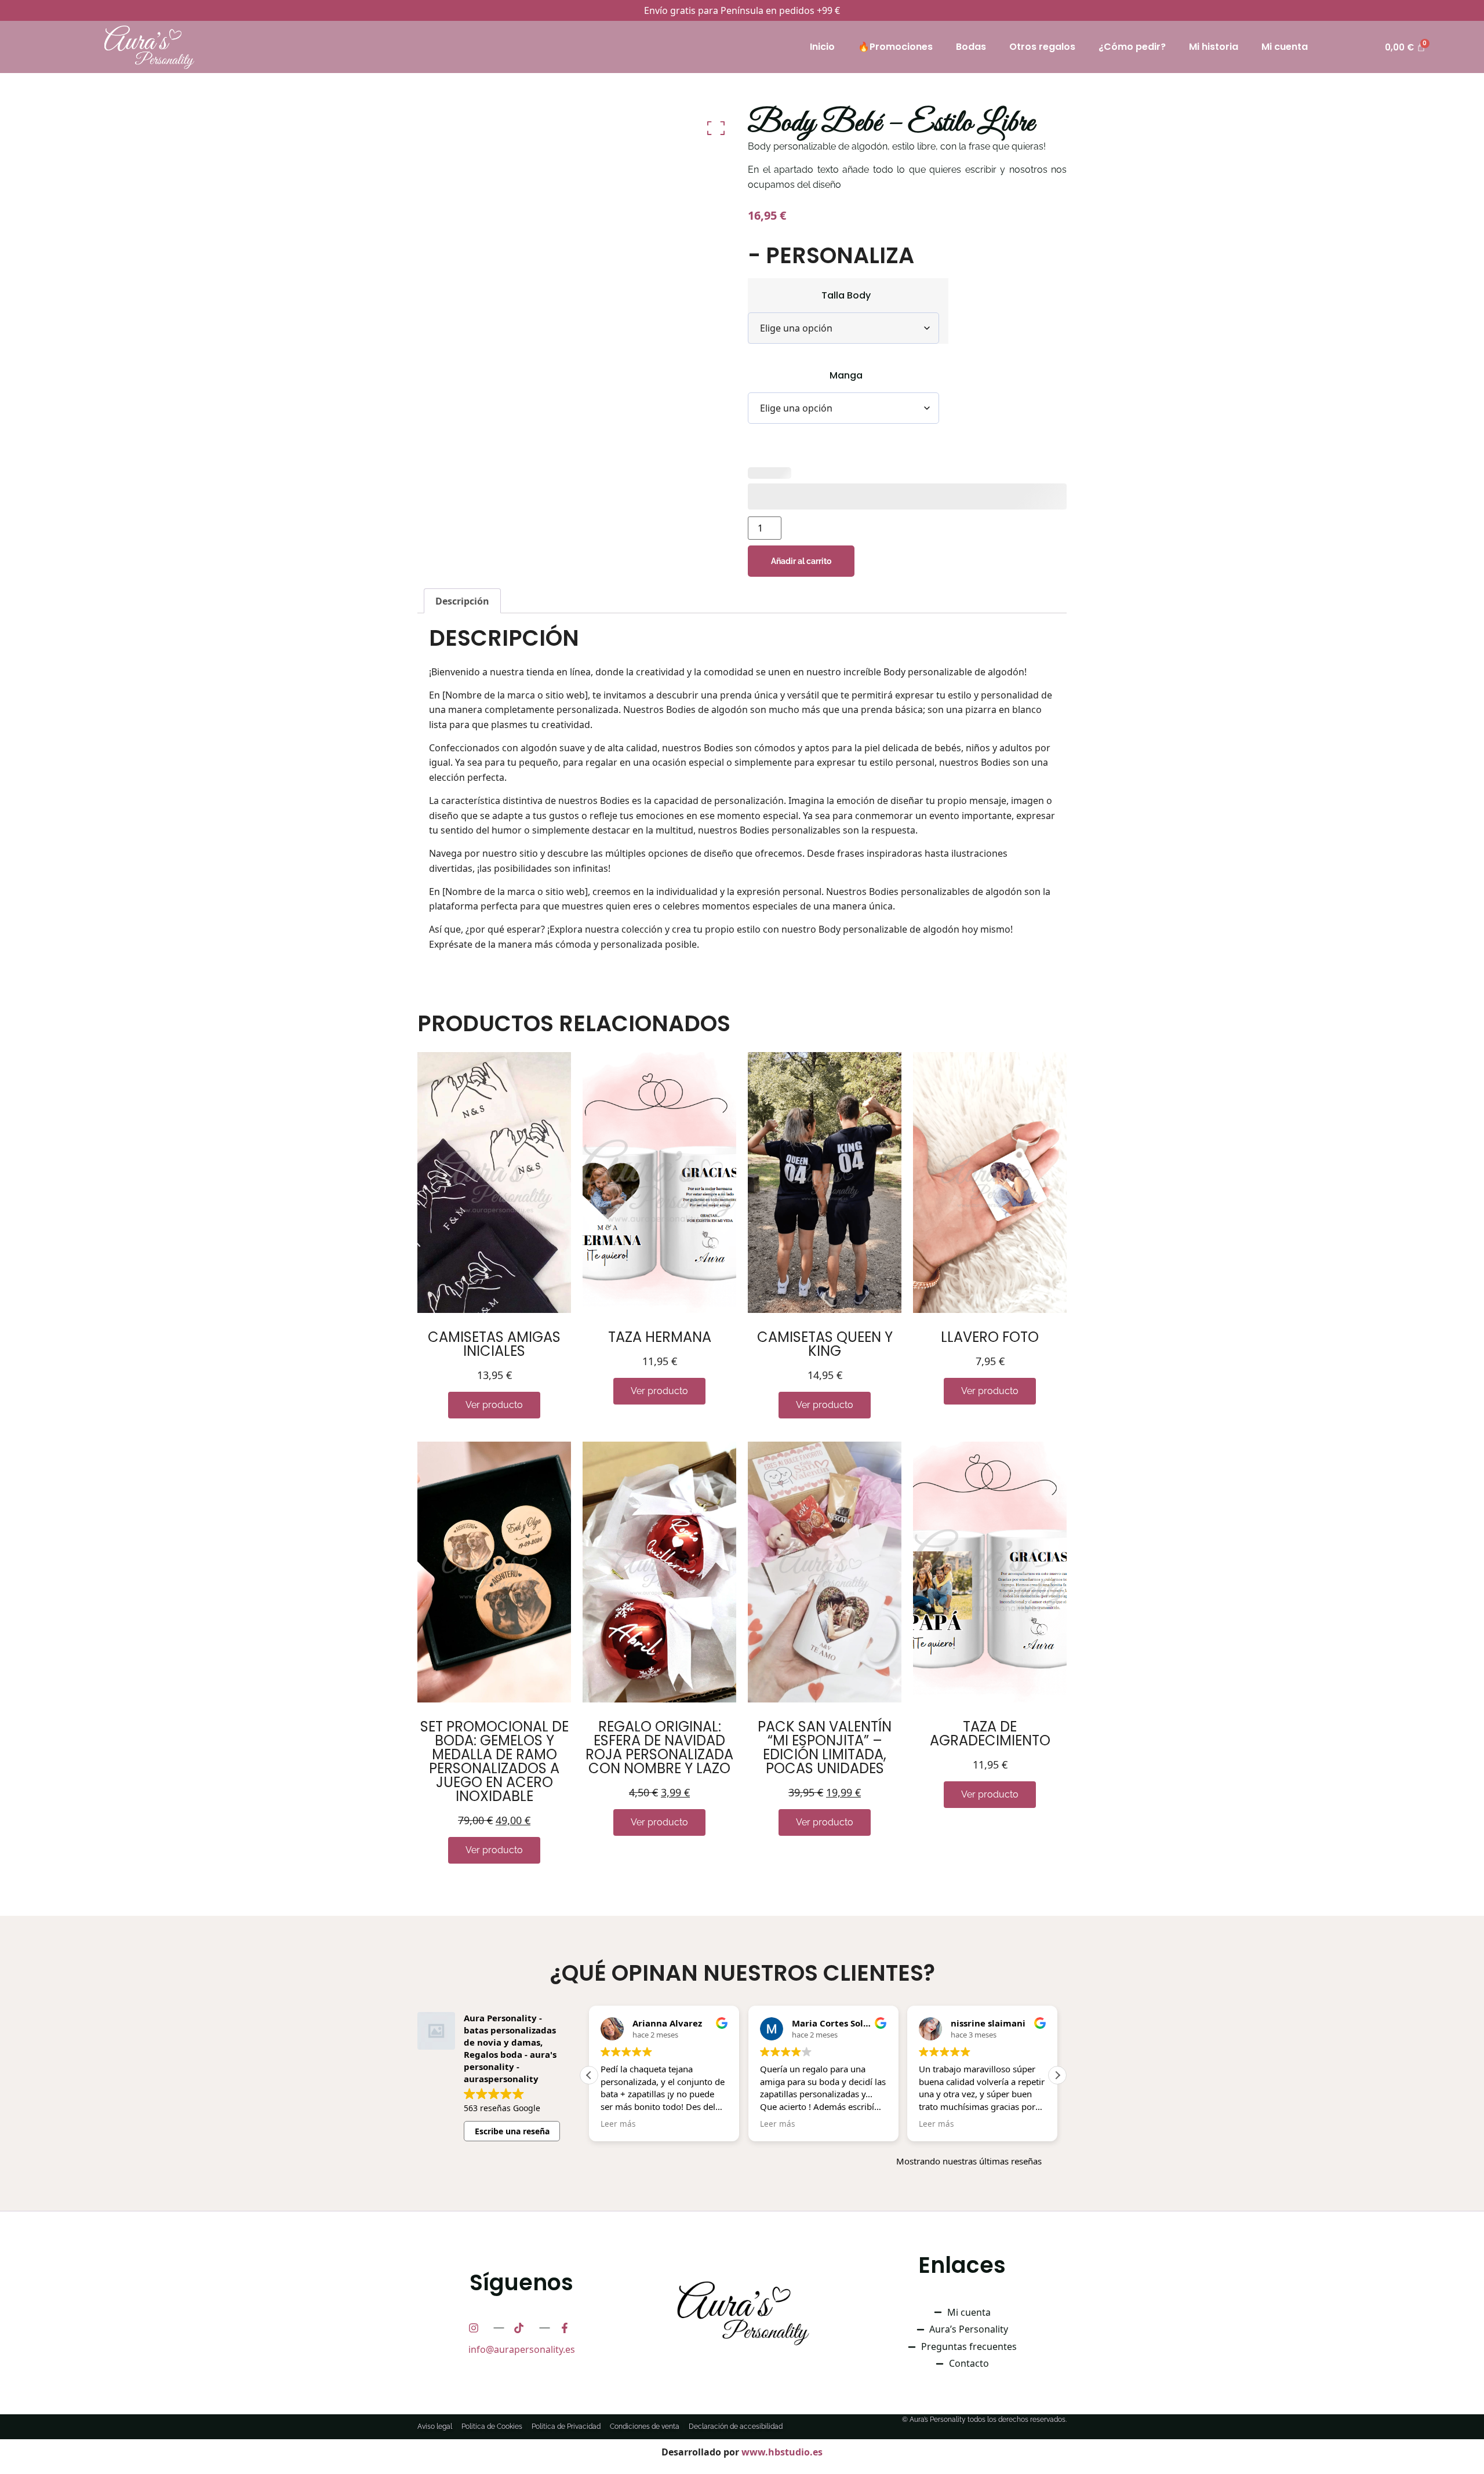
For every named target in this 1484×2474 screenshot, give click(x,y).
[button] (1057, 2075)
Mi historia (1214, 47)
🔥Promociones (895, 47)
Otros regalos (1042, 47)
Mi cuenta (1285, 47)
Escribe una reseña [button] (512, 2131)
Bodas (971, 47)
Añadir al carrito (801, 561)
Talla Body (846, 296)
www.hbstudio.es (782, 2452)
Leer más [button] (618, 2124)
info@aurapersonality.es (522, 2349)
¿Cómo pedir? (1132, 47)
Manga (846, 376)
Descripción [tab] (462, 601)
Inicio (822, 47)
